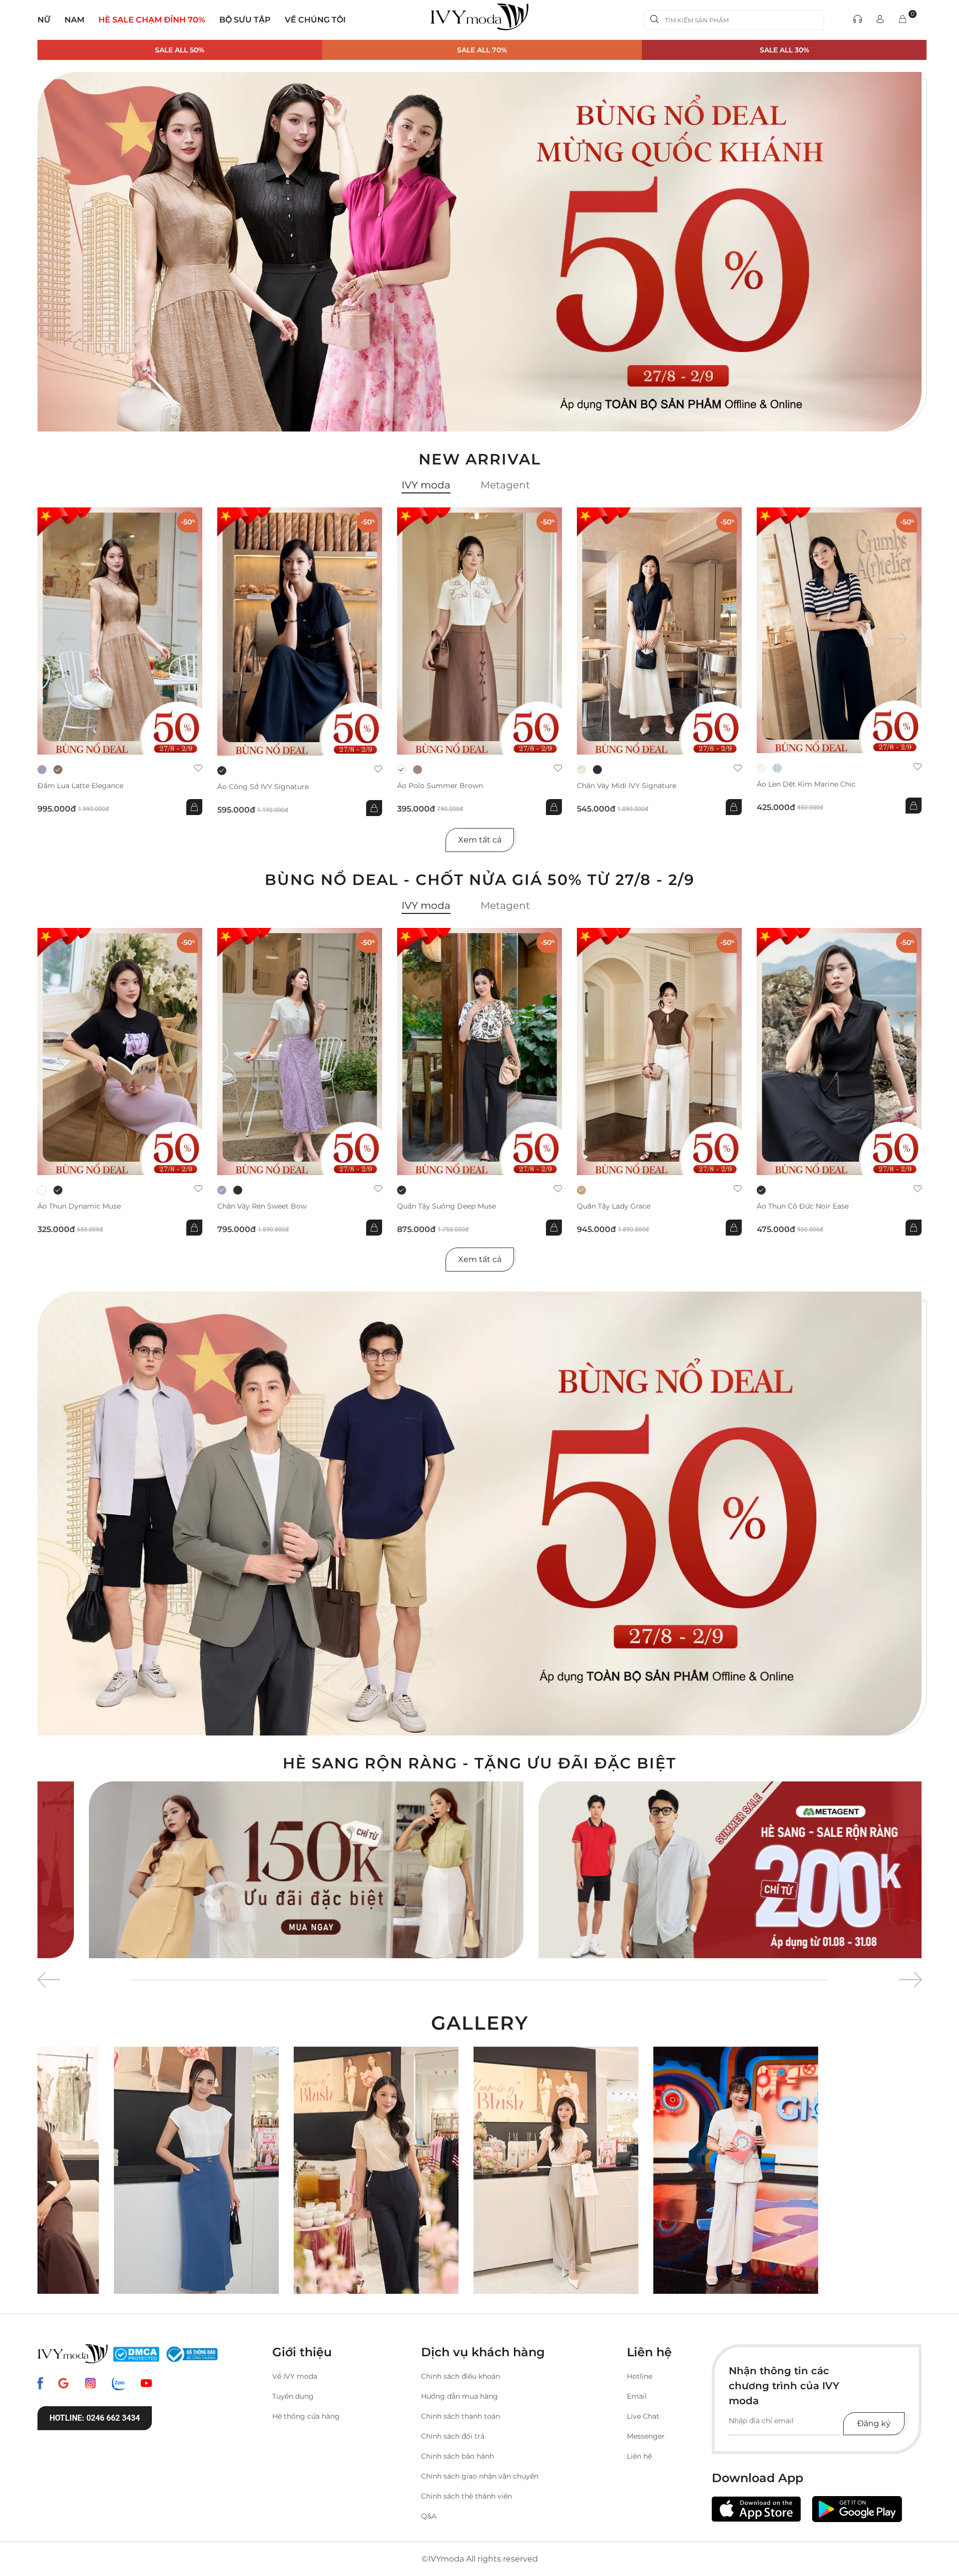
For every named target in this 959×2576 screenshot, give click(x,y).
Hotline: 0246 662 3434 (95, 2418)
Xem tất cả (480, 840)
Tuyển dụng (293, 2396)
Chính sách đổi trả (453, 2436)
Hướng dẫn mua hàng (460, 2396)
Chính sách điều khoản (461, 2376)
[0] (903, 20)
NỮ (44, 20)
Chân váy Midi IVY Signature (627, 786)
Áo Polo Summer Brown (440, 786)
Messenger (646, 2436)
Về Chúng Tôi (315, 20)
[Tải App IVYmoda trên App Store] (756, 2509)
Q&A (429, 2516)
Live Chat (643, 2416)
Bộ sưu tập (245, 20)
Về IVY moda (295, 2376)
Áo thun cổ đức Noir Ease (803, 1206)
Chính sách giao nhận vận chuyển (480, 2476)
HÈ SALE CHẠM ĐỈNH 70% (152, 20)
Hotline (640, 2376)
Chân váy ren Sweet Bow (262, 1206)
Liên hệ (639, 2456)
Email (637, 2396)
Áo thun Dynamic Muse (79, 1206)
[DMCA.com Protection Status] (136, 2354)
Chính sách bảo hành (458, 2456)
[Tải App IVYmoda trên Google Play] (857, 2509)
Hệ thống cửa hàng (306, 2416)
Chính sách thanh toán (461, 2416)
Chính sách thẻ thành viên (467, 2496)
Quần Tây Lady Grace (614, 1206)
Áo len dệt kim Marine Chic (806, 784)
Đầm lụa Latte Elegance (80, 786)
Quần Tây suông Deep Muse (447, 1206)
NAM (74, 20)
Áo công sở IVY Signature (263, 787)
